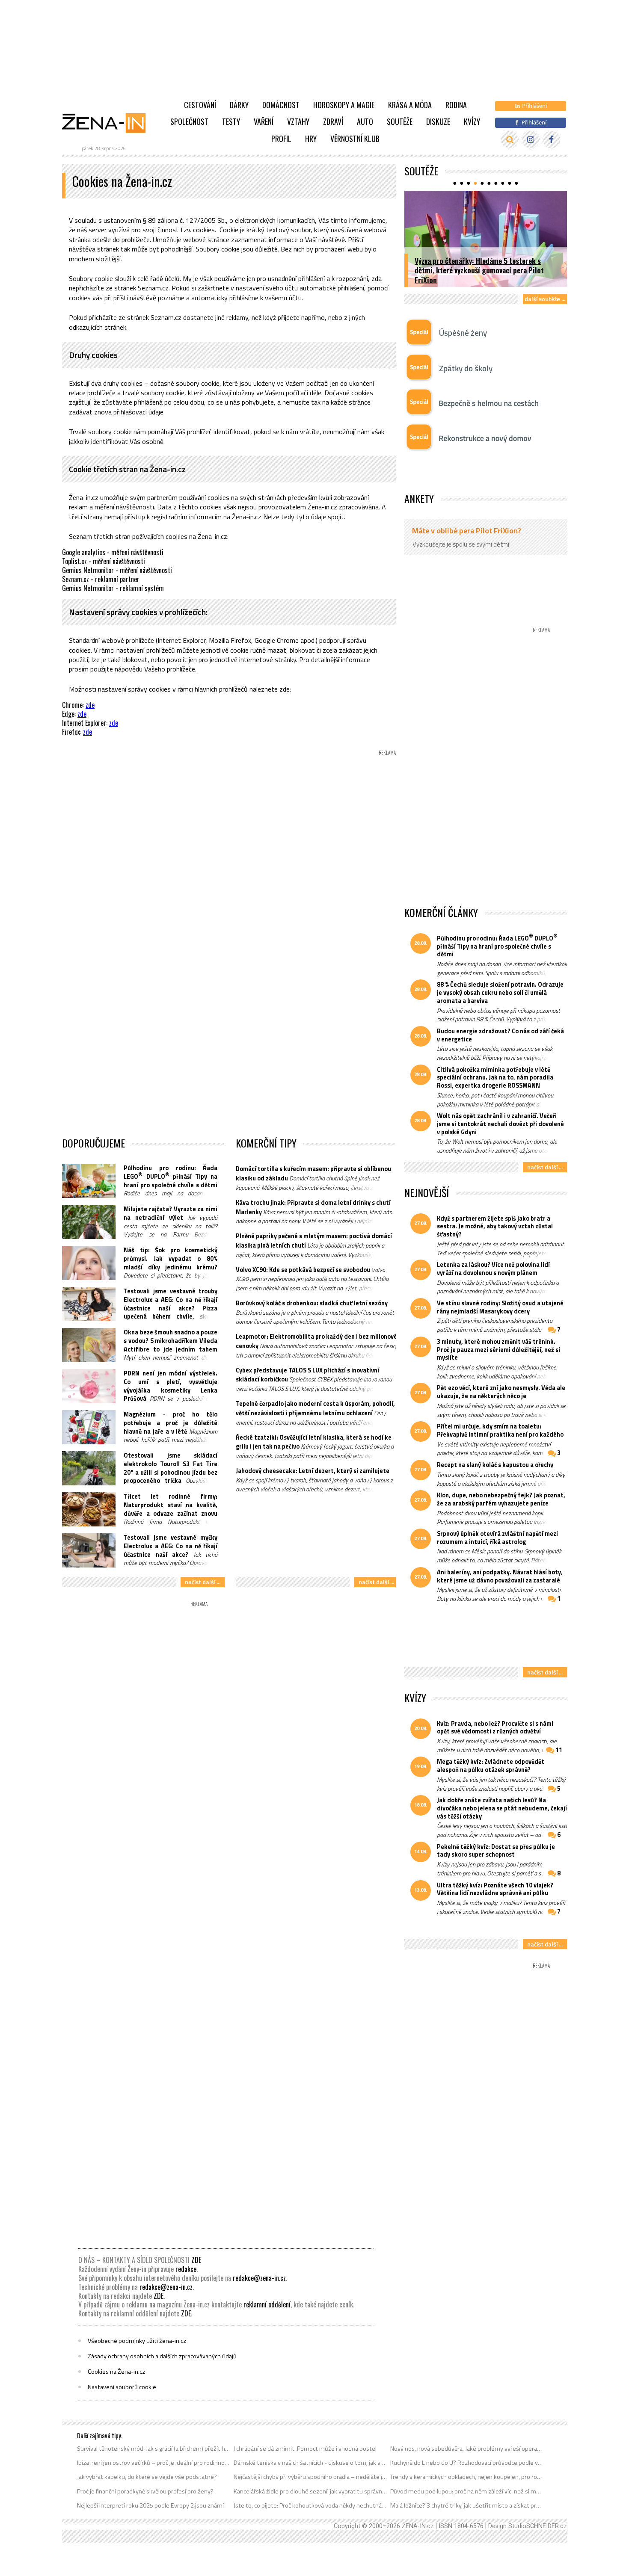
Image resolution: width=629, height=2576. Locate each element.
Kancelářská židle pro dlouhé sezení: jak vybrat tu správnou (310, 2491)
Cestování (200, 105)
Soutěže (400, 121)
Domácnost (281, 105)
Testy (231, 121)
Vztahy (298, 121)
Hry (311, 139)
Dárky (239, 105)
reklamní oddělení (267, 2304)
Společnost (189, 121)
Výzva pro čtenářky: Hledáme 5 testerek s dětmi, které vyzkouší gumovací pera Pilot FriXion (479, 270)
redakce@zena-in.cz (259, 2278)
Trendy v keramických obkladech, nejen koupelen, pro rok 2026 (467, 2477)
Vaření (264, 121)
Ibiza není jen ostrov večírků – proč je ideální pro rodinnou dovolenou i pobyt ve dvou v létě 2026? (154, 2463)
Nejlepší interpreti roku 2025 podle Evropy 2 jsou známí (150, 2505)
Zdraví (333, 121)
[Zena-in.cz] (109, 123)
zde (90, 705)
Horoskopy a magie (344, 105)
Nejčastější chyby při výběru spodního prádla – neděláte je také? (310, 2477)
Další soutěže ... (545, 299)
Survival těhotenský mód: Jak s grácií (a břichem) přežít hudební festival (154, 2449)
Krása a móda (410, 105)
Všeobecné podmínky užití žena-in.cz (137, 2341)
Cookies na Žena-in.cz (116, 2372)
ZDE (196, 2260)
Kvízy (472, 121)
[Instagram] (531, 140)
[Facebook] (551, 140)
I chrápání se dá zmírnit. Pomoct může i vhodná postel (305, 2449)
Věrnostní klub (355, 139)
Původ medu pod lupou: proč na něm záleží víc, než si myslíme (467, 2491)
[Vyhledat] (510, 140)
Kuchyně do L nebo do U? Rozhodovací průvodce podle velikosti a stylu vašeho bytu (467, 2463)
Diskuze (438, 121)
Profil (281, 139)
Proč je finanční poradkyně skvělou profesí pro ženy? (145, 2491)
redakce (186, 2269)
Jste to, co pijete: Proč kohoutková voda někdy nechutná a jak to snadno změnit (310, 2505)
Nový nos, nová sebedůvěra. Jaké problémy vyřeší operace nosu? (467, 2449)
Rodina (456, 105)
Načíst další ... (203, 1582)
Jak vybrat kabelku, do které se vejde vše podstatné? (147, 2477)
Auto (365, 121)
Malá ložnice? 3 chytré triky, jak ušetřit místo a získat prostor (467, 2505)
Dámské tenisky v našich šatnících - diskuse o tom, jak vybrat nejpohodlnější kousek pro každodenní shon (310, 2463)
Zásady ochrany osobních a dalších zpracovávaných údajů (162, 2356)
